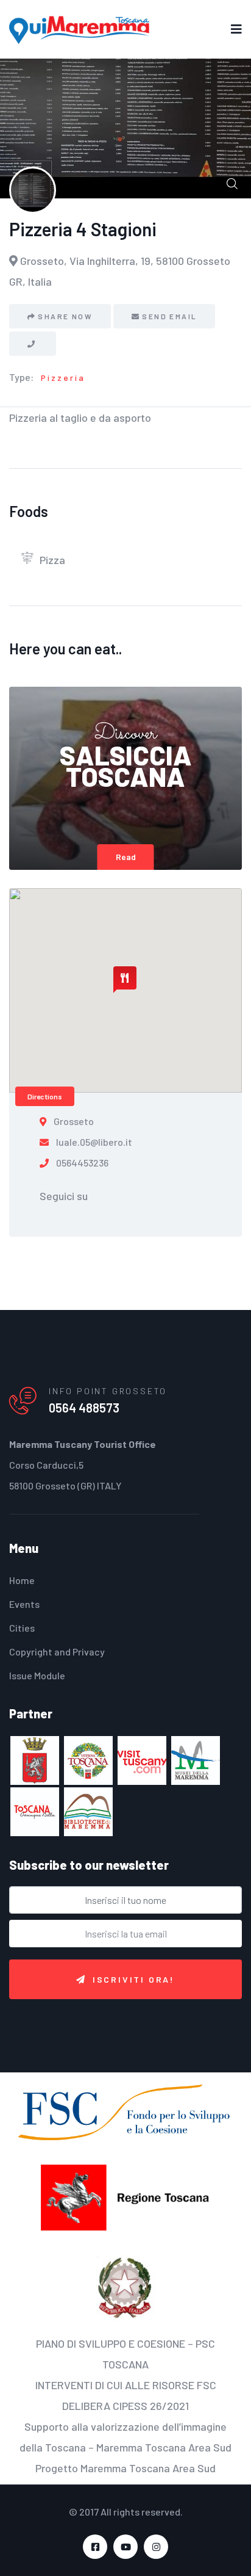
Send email (169, 316)
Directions (45, 1096)
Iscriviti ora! (134, 1979)
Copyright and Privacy (57, 1652)
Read (126, 857)
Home (22, 1580)
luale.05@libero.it (94, 1142)
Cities (22, 1628)
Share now (65, 316)
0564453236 (82, 1163)
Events (24, 1604)
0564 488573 (84, 1408)
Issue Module (37, 1675)
